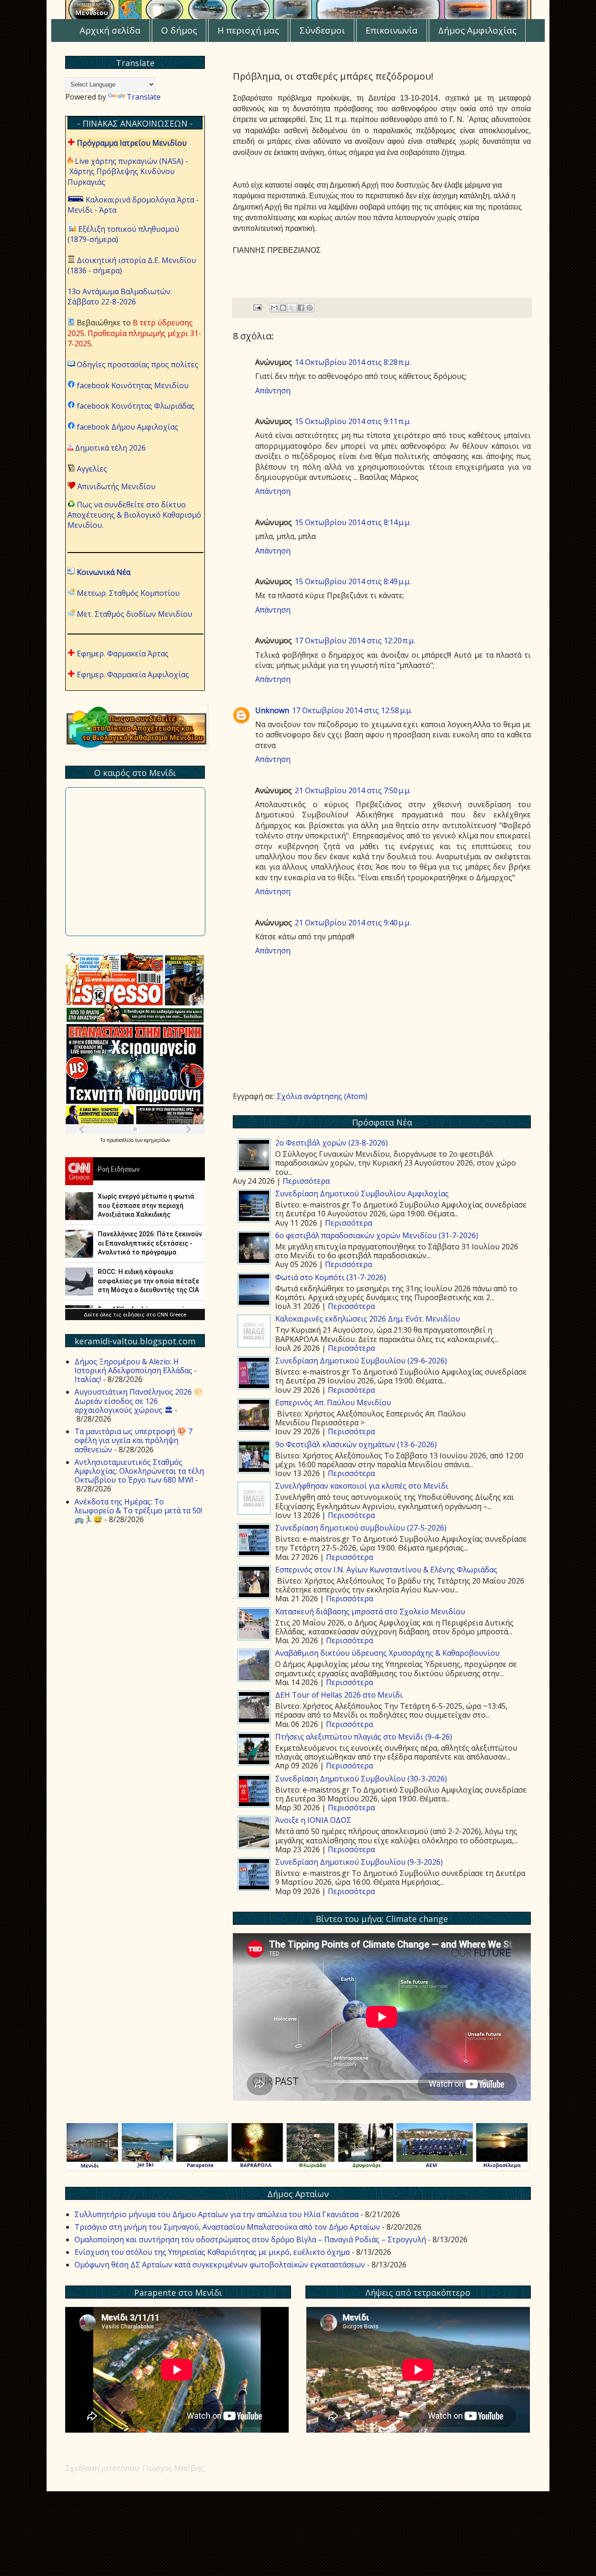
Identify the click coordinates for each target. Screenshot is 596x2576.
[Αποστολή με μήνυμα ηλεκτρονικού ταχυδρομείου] (274, 308)
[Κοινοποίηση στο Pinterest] (310, 308)
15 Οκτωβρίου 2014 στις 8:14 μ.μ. (353, 522)
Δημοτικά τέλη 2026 (110, 448)
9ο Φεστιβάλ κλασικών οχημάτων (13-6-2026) (356, 1444)
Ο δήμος (179, 30)
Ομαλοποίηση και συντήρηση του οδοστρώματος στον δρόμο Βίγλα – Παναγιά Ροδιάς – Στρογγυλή (250, 2239)
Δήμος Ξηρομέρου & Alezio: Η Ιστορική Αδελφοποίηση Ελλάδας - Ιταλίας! (136, 1370)
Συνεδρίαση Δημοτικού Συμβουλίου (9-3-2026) (359, 1862)
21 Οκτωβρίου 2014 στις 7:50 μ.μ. (353, 790)
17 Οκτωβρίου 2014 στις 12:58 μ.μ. (352, 710)
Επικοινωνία (392, 30)
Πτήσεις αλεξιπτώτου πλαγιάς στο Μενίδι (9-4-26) (364, 1737)
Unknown (272, 710)
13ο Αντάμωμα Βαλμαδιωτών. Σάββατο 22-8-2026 (120, 297)
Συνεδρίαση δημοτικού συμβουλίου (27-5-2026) (361, 1528)
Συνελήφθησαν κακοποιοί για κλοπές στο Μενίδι (362, 1486)
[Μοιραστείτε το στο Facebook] (301, 308)
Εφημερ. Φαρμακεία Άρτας (123, 654)
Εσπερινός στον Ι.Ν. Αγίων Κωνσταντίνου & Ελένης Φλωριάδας (386, 1570)
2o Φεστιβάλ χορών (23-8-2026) (332, 1143)
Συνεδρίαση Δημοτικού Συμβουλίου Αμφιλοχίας (362, 1194)
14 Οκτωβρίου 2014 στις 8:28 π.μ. (353, 362)
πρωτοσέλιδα (121, 1140)
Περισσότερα (306, 1181)
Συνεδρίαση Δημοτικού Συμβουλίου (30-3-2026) (361, 1779)
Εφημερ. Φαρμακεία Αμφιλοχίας (133, 674)
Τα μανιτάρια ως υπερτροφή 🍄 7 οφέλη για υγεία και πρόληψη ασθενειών (133, 1440)
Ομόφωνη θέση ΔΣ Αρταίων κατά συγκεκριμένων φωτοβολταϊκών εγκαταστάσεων (220, 2265)
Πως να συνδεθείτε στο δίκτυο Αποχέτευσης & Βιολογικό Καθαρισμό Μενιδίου (134, 515)
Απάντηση (273, 391)
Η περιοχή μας (248, 30)
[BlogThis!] (283, 308)
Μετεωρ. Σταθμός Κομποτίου (128, 593)
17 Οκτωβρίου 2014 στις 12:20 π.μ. (355, 641)
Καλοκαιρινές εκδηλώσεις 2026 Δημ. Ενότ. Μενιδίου (368, 1319)
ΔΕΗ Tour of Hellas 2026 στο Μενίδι (339, 1695)
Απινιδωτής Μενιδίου (116, 486)
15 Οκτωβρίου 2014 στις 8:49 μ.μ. (353, 581)
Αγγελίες (92, 469)
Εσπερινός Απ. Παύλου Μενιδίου (333, 1403)
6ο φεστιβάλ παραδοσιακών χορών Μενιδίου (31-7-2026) (377, 1235)
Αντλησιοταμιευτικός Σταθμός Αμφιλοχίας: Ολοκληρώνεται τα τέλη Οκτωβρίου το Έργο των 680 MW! (139, 1471)
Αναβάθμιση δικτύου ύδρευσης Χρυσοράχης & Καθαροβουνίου (387, 1653)
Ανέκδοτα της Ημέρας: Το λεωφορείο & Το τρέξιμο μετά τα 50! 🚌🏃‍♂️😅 (138, 1511)
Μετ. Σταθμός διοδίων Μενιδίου (135, 614)
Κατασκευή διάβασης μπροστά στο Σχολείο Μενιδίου (370, 1612)
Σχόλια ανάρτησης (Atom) (322, 1096)
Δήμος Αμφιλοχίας (477, 30)
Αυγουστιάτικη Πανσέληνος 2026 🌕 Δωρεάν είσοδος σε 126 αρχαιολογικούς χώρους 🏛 (139, 1401)
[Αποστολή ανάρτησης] (257, 307)
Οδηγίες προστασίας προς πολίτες (138, 364)
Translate (144, 97)
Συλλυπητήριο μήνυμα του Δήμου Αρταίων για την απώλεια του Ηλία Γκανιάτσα (217, 2214)
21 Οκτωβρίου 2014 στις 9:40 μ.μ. (353, 923)
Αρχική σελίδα (110, 30)
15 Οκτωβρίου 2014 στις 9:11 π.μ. (353, 421)
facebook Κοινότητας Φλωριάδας (136, 406)
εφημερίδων (157, 1140)
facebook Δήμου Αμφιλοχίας (128, 427)
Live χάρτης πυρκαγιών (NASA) (129, 161)
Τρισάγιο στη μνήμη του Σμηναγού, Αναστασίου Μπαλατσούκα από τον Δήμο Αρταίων (227, 2227)
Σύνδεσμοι (322, 30)
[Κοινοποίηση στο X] (292, 308)
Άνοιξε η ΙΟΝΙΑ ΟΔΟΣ (313, 1820)
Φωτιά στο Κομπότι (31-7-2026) (331, 1277)
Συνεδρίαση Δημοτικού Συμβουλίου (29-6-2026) (361, 1361)
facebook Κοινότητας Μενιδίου (133, 385)
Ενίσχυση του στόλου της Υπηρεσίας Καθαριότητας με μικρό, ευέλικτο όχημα (212, 2252)
